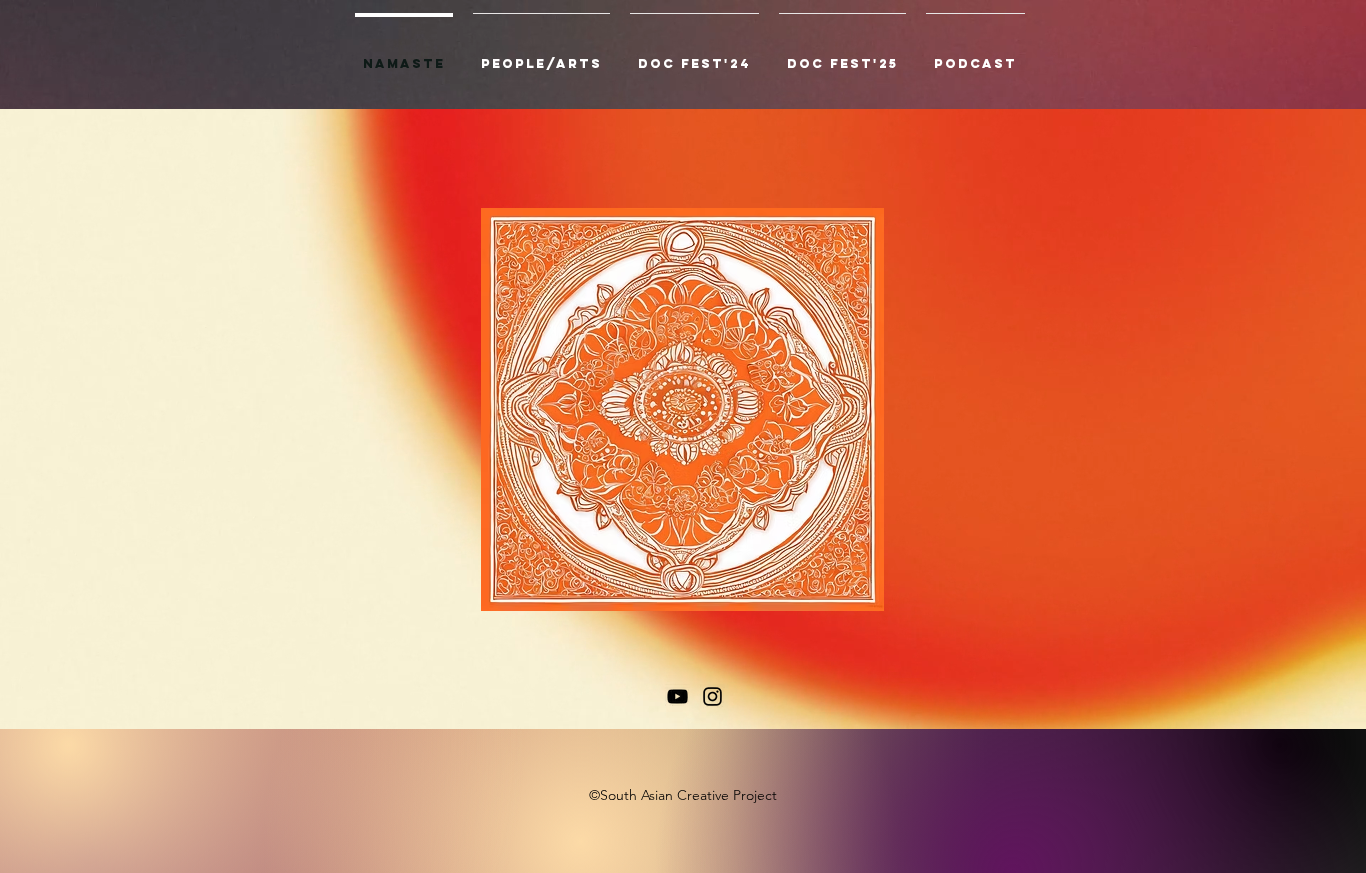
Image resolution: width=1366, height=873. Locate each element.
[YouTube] (677, 696)
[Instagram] (712, 696)
